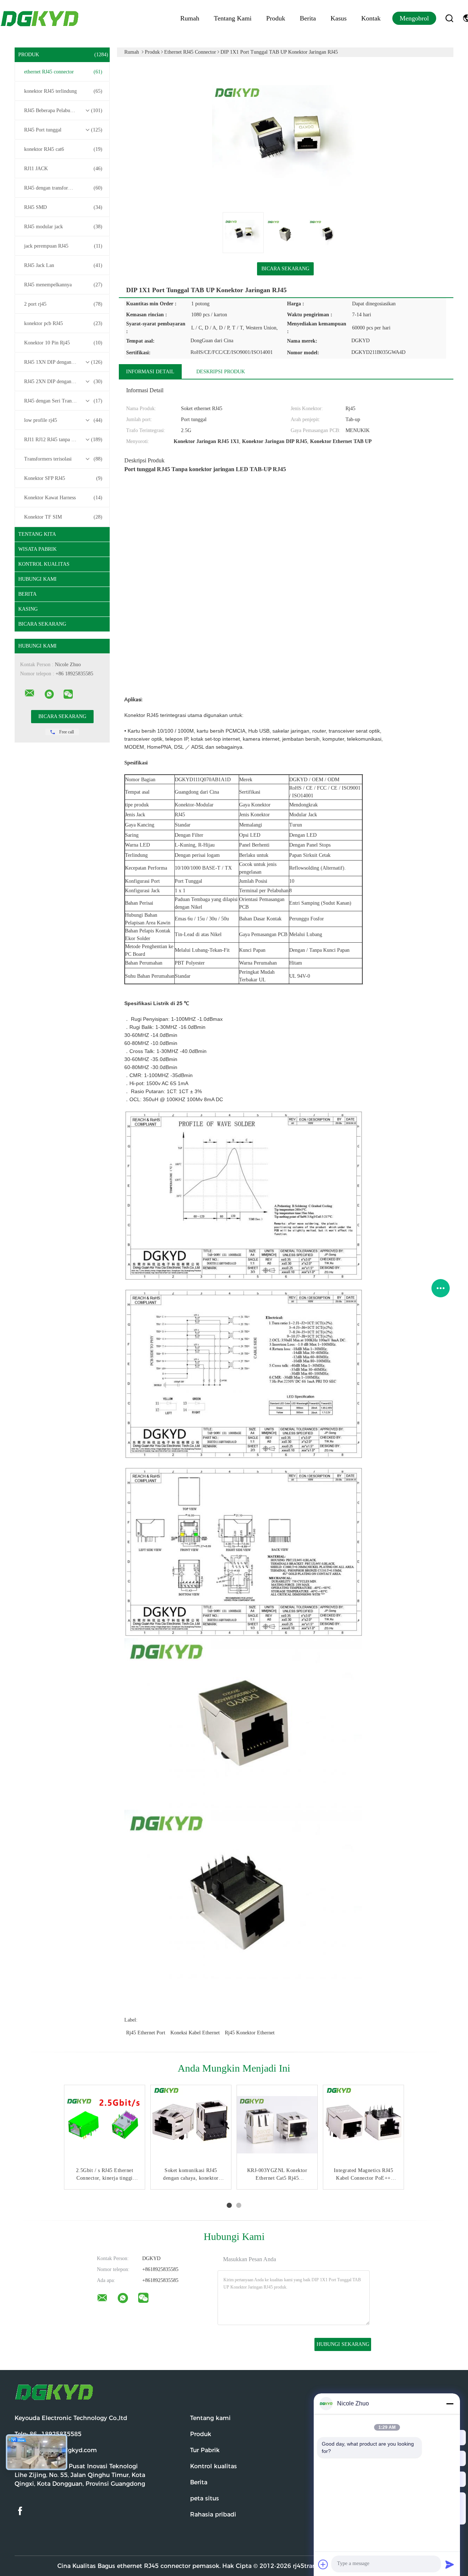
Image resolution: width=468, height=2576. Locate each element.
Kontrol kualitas (44, 564)
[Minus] (450, 2404)
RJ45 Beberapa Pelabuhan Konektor (63, 110)
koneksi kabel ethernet (195, 2033)
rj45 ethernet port (146, 2033)
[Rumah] (40, 18)
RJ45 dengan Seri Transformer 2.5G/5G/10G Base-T (64, 401)
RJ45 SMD (63, 207)
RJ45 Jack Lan (63, 265)
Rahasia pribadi (213, 2514)
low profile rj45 (63, 420)
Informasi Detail (150, 372)
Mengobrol (414, 18)
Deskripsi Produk (221, 372)
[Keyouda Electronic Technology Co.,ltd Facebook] (20, 2511)
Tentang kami (233, 18)
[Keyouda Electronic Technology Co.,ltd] (30, 693)
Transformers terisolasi (63, 459)
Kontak (371, 18)
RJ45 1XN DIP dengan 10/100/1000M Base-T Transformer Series (64, 362)
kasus (339, 18)
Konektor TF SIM (63, 517)
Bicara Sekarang (42, 624)
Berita (308, 18)
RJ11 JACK (63, 169)
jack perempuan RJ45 (63, 246)
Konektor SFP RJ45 (63, 478)
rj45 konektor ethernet (250, 2033)
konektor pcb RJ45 (63, 323)
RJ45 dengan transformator (63, 188)
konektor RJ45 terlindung (63, 91)
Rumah (190, 18)
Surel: (56, 2450)
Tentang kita (37, 534)
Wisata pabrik (37, 549)
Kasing (28, 609)
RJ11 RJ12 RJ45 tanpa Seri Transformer (64, 440)
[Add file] (323, 2564)
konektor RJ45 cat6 (63, 149)
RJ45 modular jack (63, 227)
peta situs (205, 2498)
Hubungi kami (37, 579)
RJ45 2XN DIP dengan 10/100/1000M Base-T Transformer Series (64, 381)
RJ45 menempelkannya (63, 285)
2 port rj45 (63, 304)
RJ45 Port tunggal (63, 130)
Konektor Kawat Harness (63, 498)
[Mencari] (449, 18)
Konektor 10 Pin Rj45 (63, 343)
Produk (276, 18)
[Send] (450, 2564)
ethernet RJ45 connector (63, 72)
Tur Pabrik (205, 2450)
